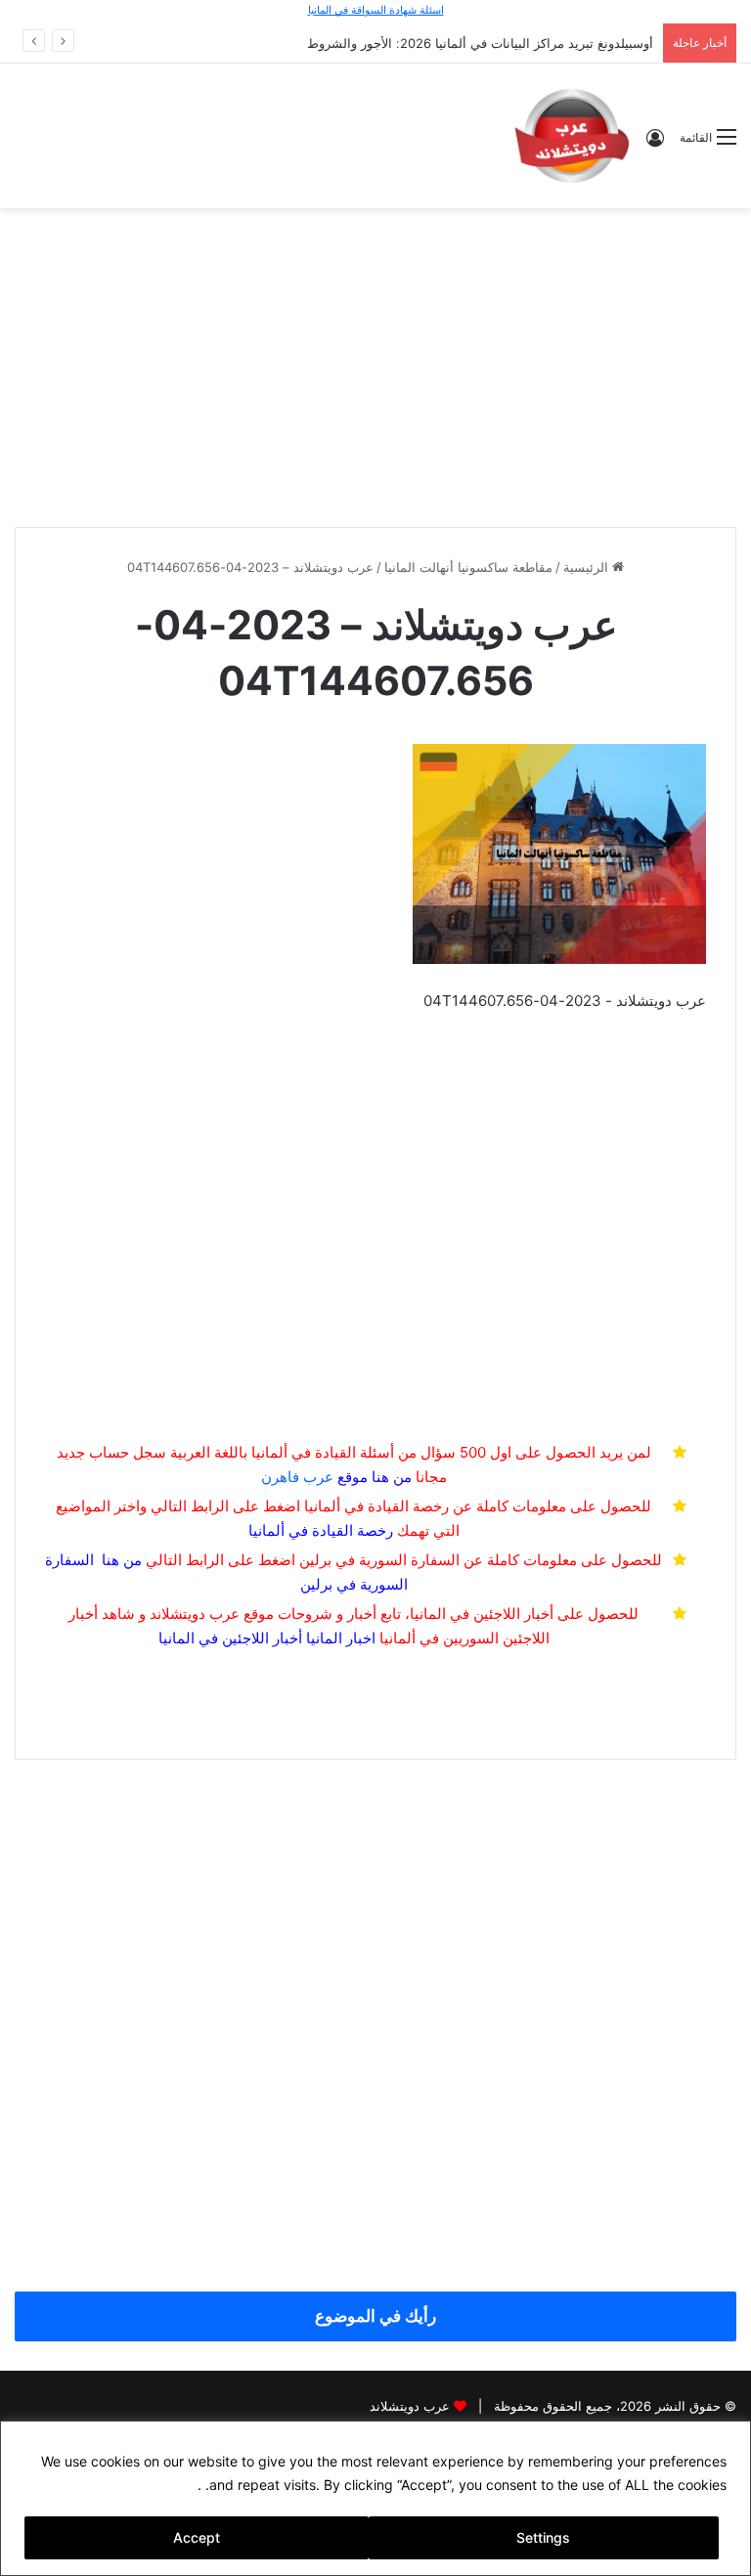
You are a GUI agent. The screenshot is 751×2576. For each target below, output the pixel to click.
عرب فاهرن (314, 1477)
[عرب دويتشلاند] (572, 136)
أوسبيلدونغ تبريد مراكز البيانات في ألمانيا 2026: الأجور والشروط (480, 43)
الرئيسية (588, 567)
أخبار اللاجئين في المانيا (230, 1638)
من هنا (392, 1477)
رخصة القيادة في (321, 1530)
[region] (375, 2498)
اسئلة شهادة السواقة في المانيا (376, 10)
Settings (543, 2537)
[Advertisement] (375, 365)
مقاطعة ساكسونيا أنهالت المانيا (468, 567)
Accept (197, 2537)
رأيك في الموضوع (375, 2316)
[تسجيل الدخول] (655, 144)
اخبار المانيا (341, 1638)
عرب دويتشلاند (410, 2406)
